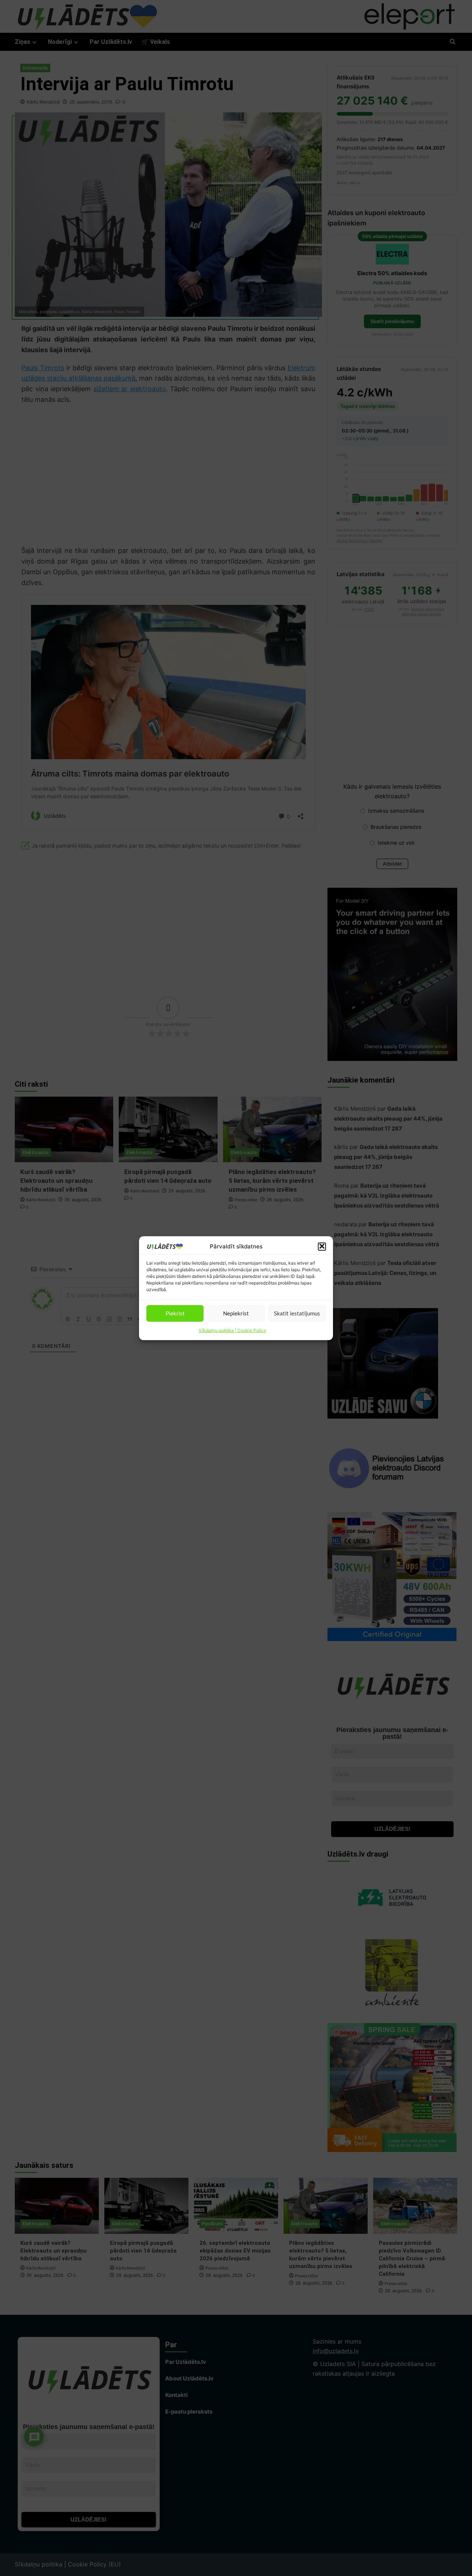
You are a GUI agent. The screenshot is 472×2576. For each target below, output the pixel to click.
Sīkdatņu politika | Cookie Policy (232, 1330)
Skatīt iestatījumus (297, 1313)
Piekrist (175, 1313)
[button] (322, 1246)
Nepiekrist (236, 1313)
